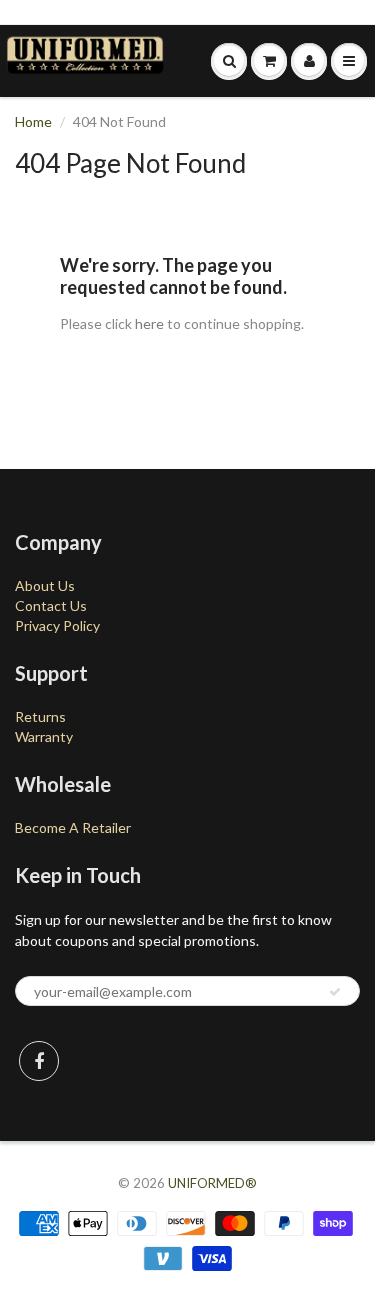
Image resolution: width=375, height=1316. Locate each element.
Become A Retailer (73, 827)
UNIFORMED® (212, 1183)
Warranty (44, 736)
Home (33, 121)
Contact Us (51, 605)
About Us (45, 585)
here (149, 323)
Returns (40, 716)
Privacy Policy (57, 625)
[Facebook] (39, 1061)
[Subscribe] (335, 992)
